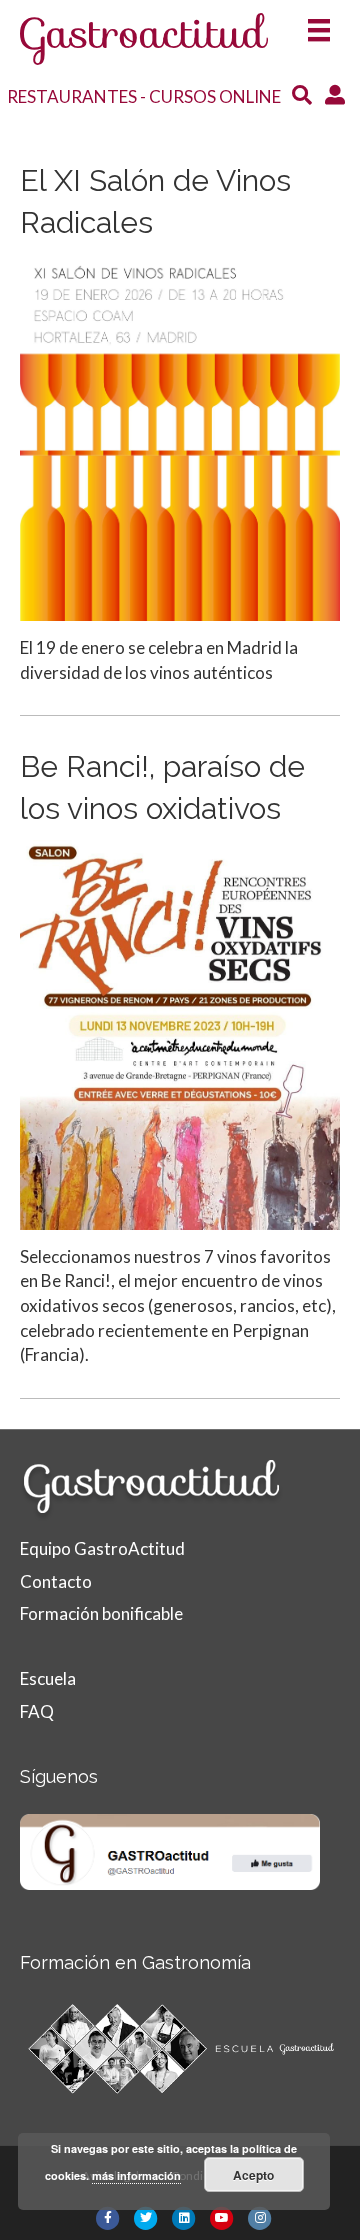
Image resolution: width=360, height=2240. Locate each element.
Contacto (56, 1581)
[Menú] (319, 23)
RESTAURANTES (72, 96)
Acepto (253, 2175)
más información (136, 2175)
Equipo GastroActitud (102, 1548)
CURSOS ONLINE (215, 96)
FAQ (37, 1711)
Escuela (48, 1678)
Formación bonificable (101, 1613)
